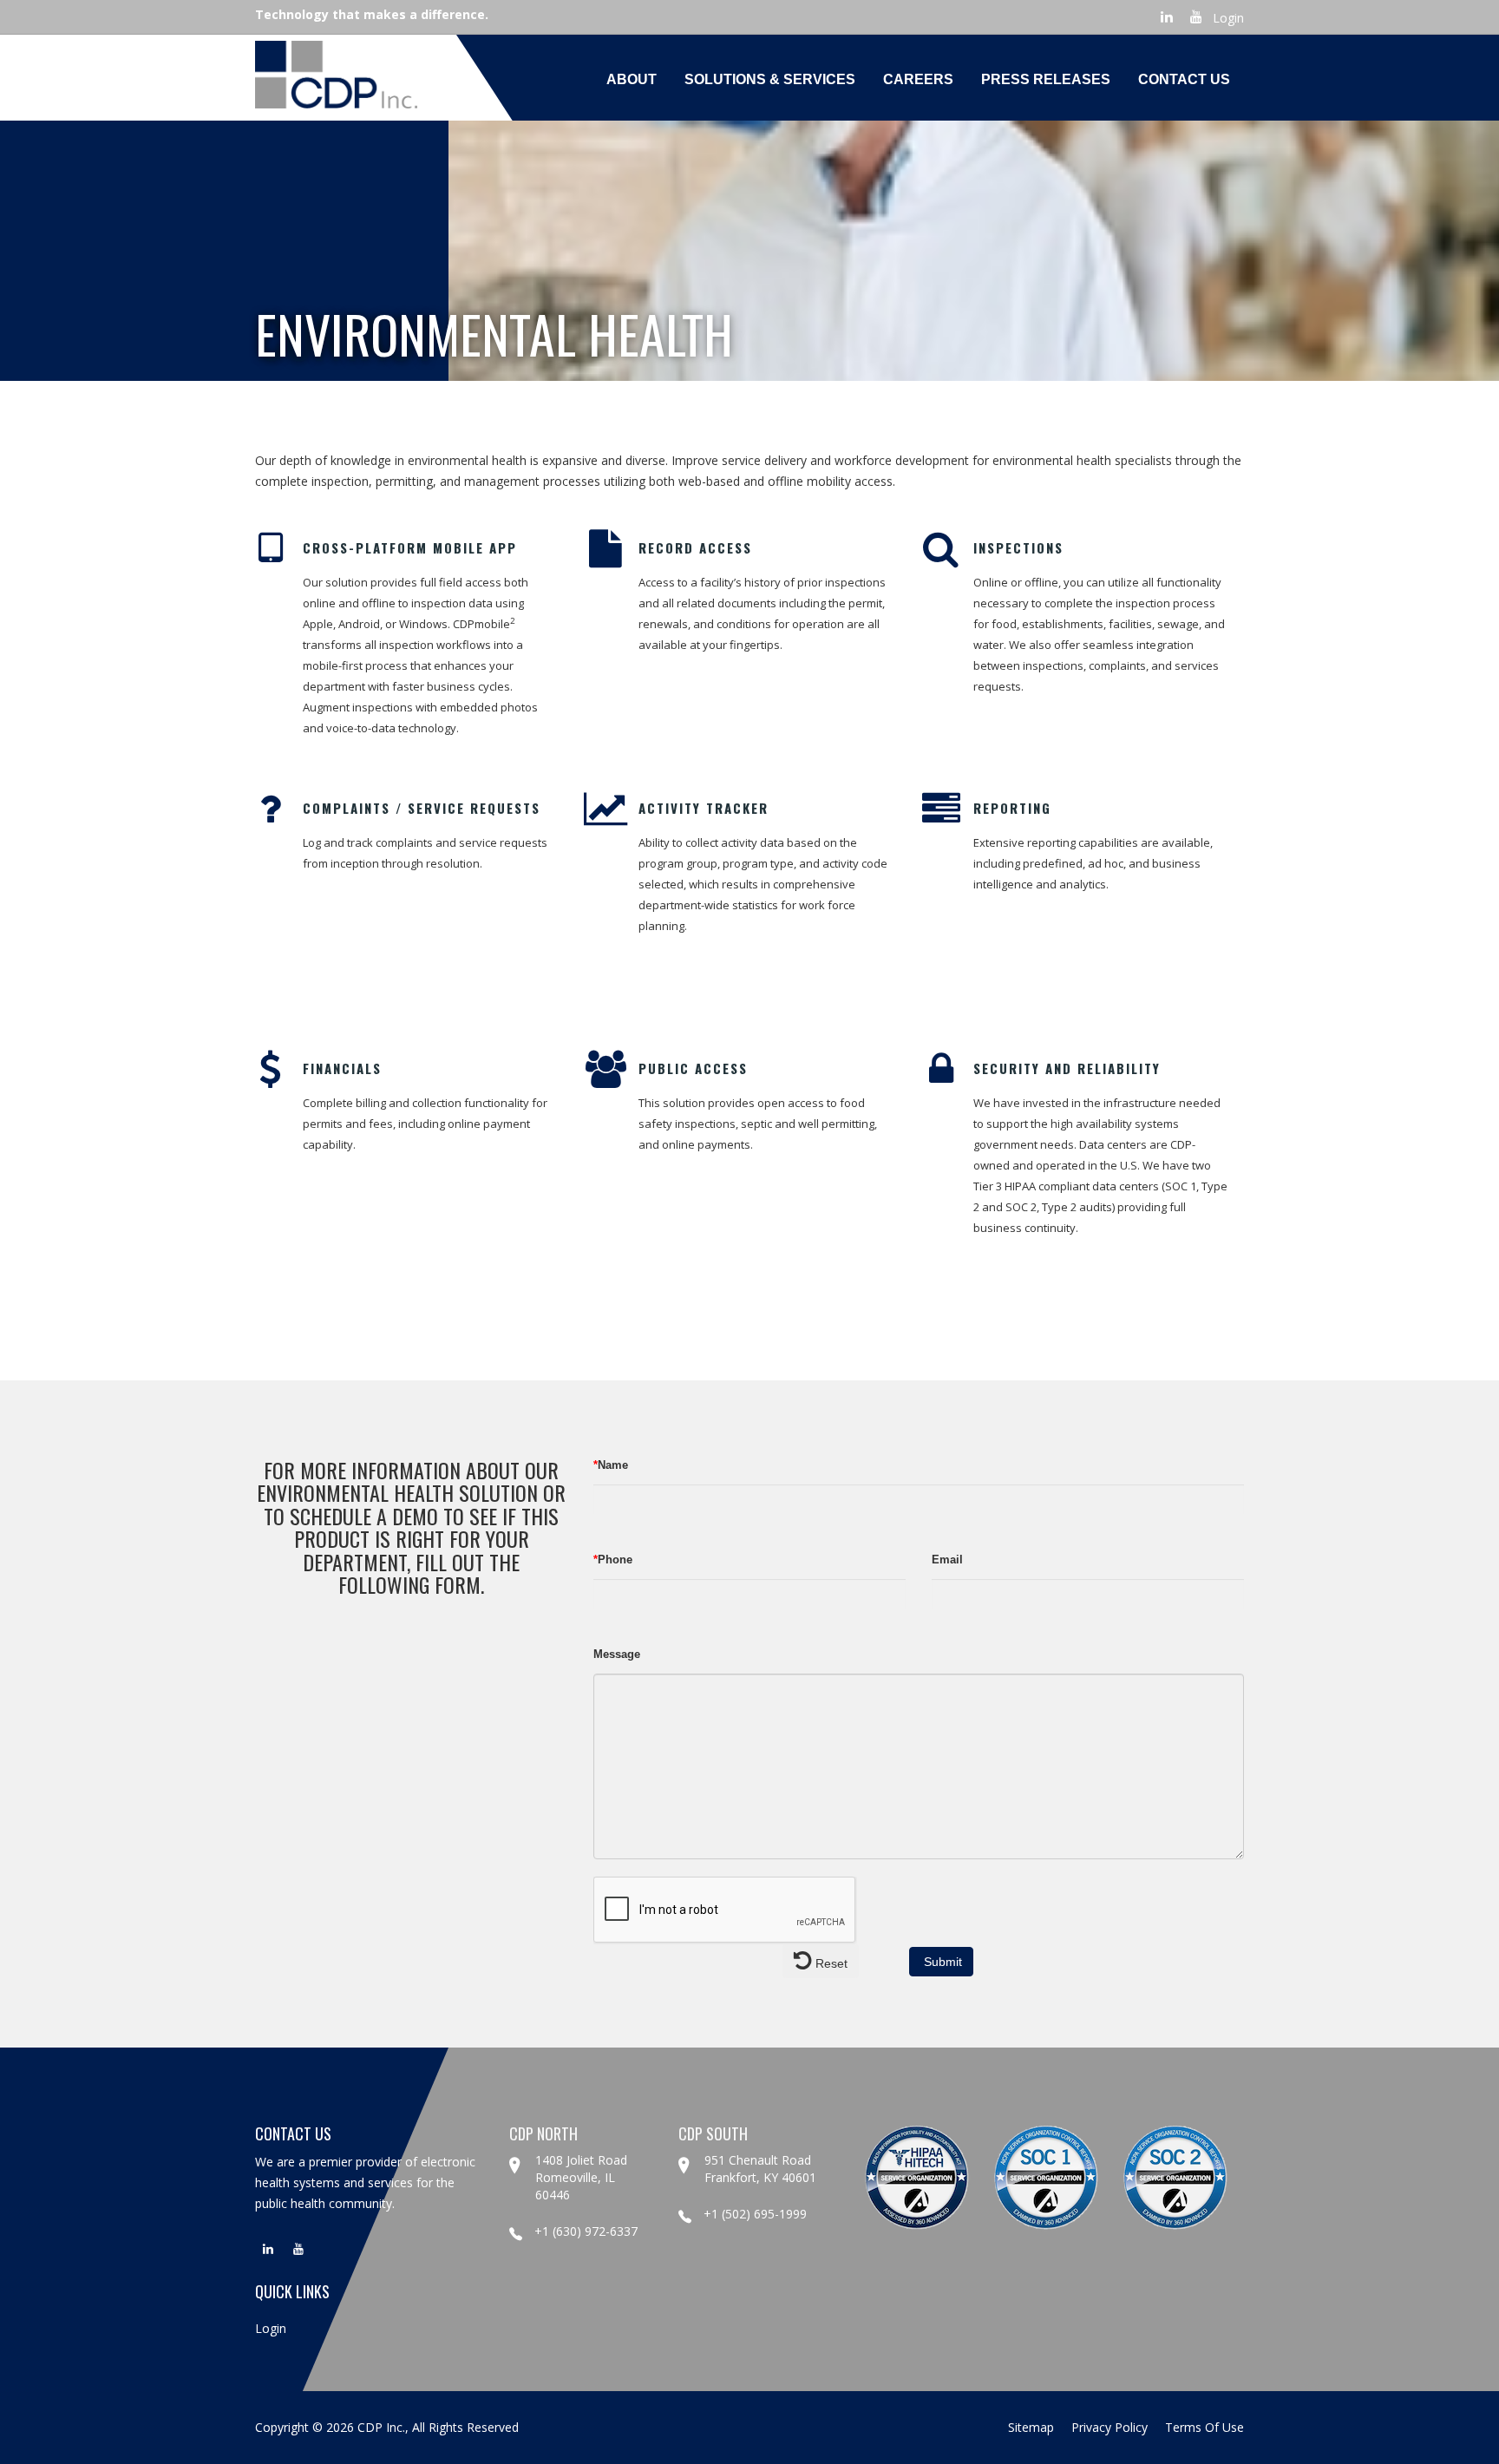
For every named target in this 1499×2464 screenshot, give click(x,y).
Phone (613, 1560)
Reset (830, 1963)
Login (1228, 18)
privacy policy (1110, 2427)
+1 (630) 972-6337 (586, 2231)
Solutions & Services (770, 79)
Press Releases (1046, 79)
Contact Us (1184, 79)
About (632, 79)
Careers (918, 79)
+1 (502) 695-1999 (755, 2214)
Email (947, 1560)
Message (617, 1654)
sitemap (1031, 2427)
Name (611, 1465)
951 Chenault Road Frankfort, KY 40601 (760, 2169)
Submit (941, 1962)
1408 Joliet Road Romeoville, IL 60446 (581, 2177)
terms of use (1204, 2427)
